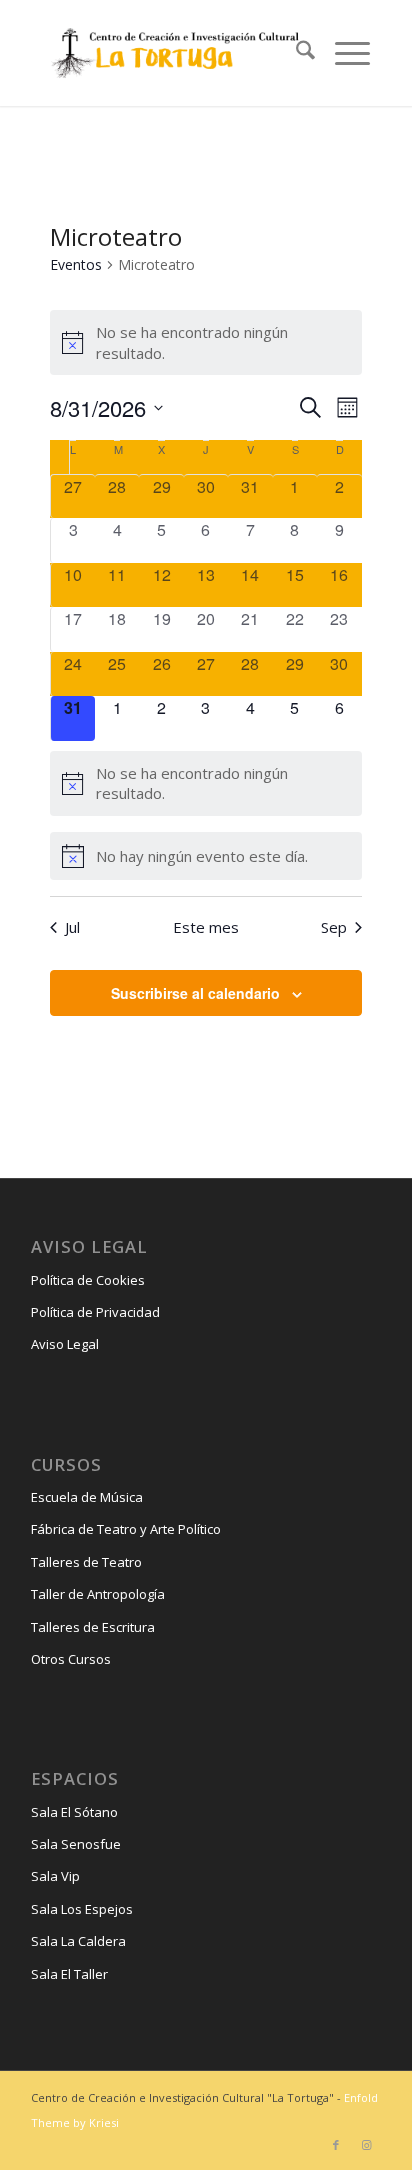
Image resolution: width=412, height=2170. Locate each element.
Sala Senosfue (76, 1844)
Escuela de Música (87, 1497)
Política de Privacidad (95, 1312)
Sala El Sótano (74, 1812)
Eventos (76, 264)
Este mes (206, 927)
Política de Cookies (88, 1280)
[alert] (205, 342)
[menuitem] (295, 53)
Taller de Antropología (98, 1594)
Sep (334, 927)
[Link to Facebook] (336, 2145)
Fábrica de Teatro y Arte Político (126, 1529)
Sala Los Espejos (82, 1909)
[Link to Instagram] (366, 2145)
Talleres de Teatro (86, 1562)
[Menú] (342, 53)
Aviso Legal (65, 1344)
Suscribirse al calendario (195, 993)
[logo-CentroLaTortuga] (173, 53)
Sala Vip (55, 1876)
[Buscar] (295, 53)
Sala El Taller (69, 1974)
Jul (72, 927)
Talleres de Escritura (93, 1627)
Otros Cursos (71, 1659)
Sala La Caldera (78, 1941)
